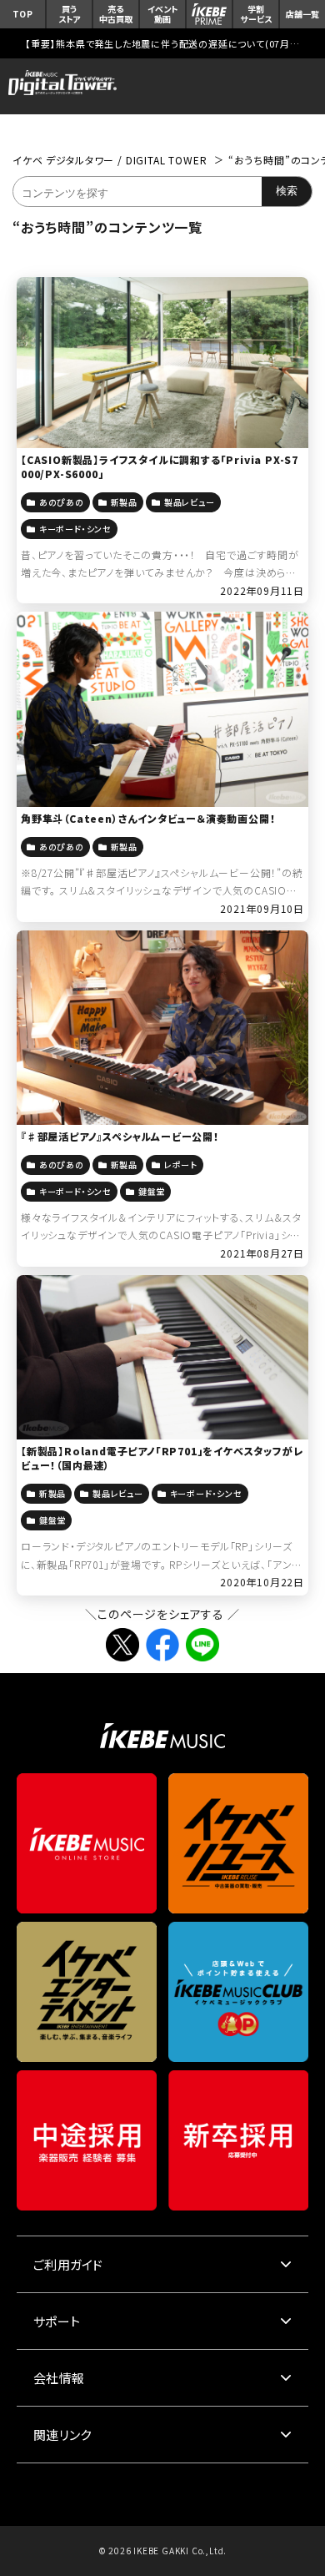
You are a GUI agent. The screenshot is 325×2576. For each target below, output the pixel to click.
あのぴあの (62, 502)
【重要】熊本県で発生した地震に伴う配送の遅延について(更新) (162, 43)
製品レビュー (190, 502)
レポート (181, 1164)
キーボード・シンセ (75, 529)
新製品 (124, 502)
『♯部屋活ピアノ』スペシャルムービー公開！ (120, 1136)
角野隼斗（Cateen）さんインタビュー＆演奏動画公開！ (148, 818)
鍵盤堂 (152, 1191)
